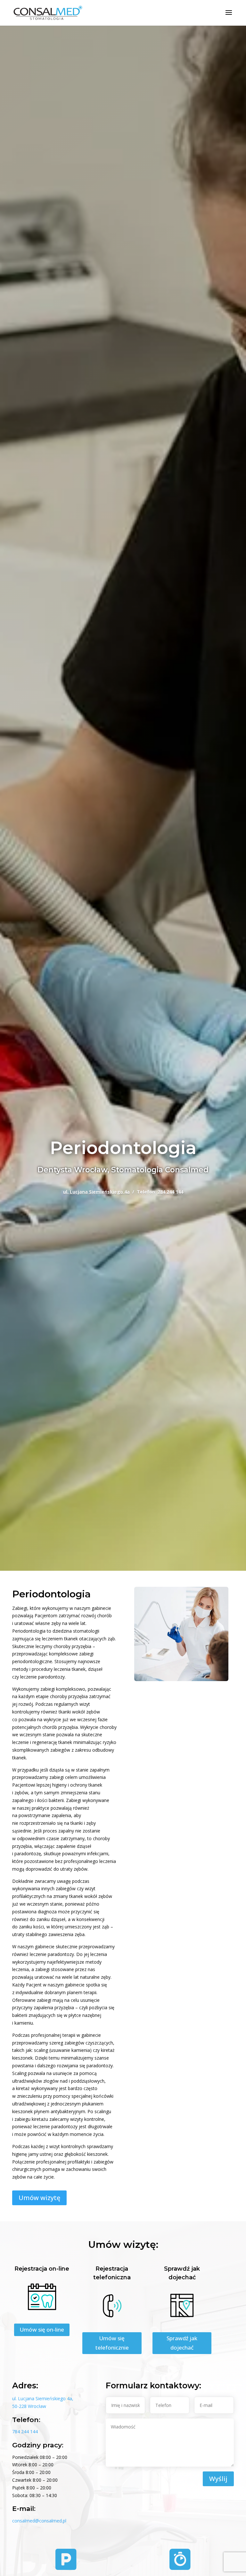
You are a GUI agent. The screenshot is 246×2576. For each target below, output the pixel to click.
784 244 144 (170, 1192)
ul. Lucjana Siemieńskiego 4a (96, 1192)
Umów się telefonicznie (112, 2343)
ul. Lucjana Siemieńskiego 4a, (43, 2398)
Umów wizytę (39, 2198)
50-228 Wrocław (29, 2406)
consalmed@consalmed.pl (39, 2521)
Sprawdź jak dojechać (182, 2343)
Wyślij (218, 2479)
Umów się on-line (42, 2329)
